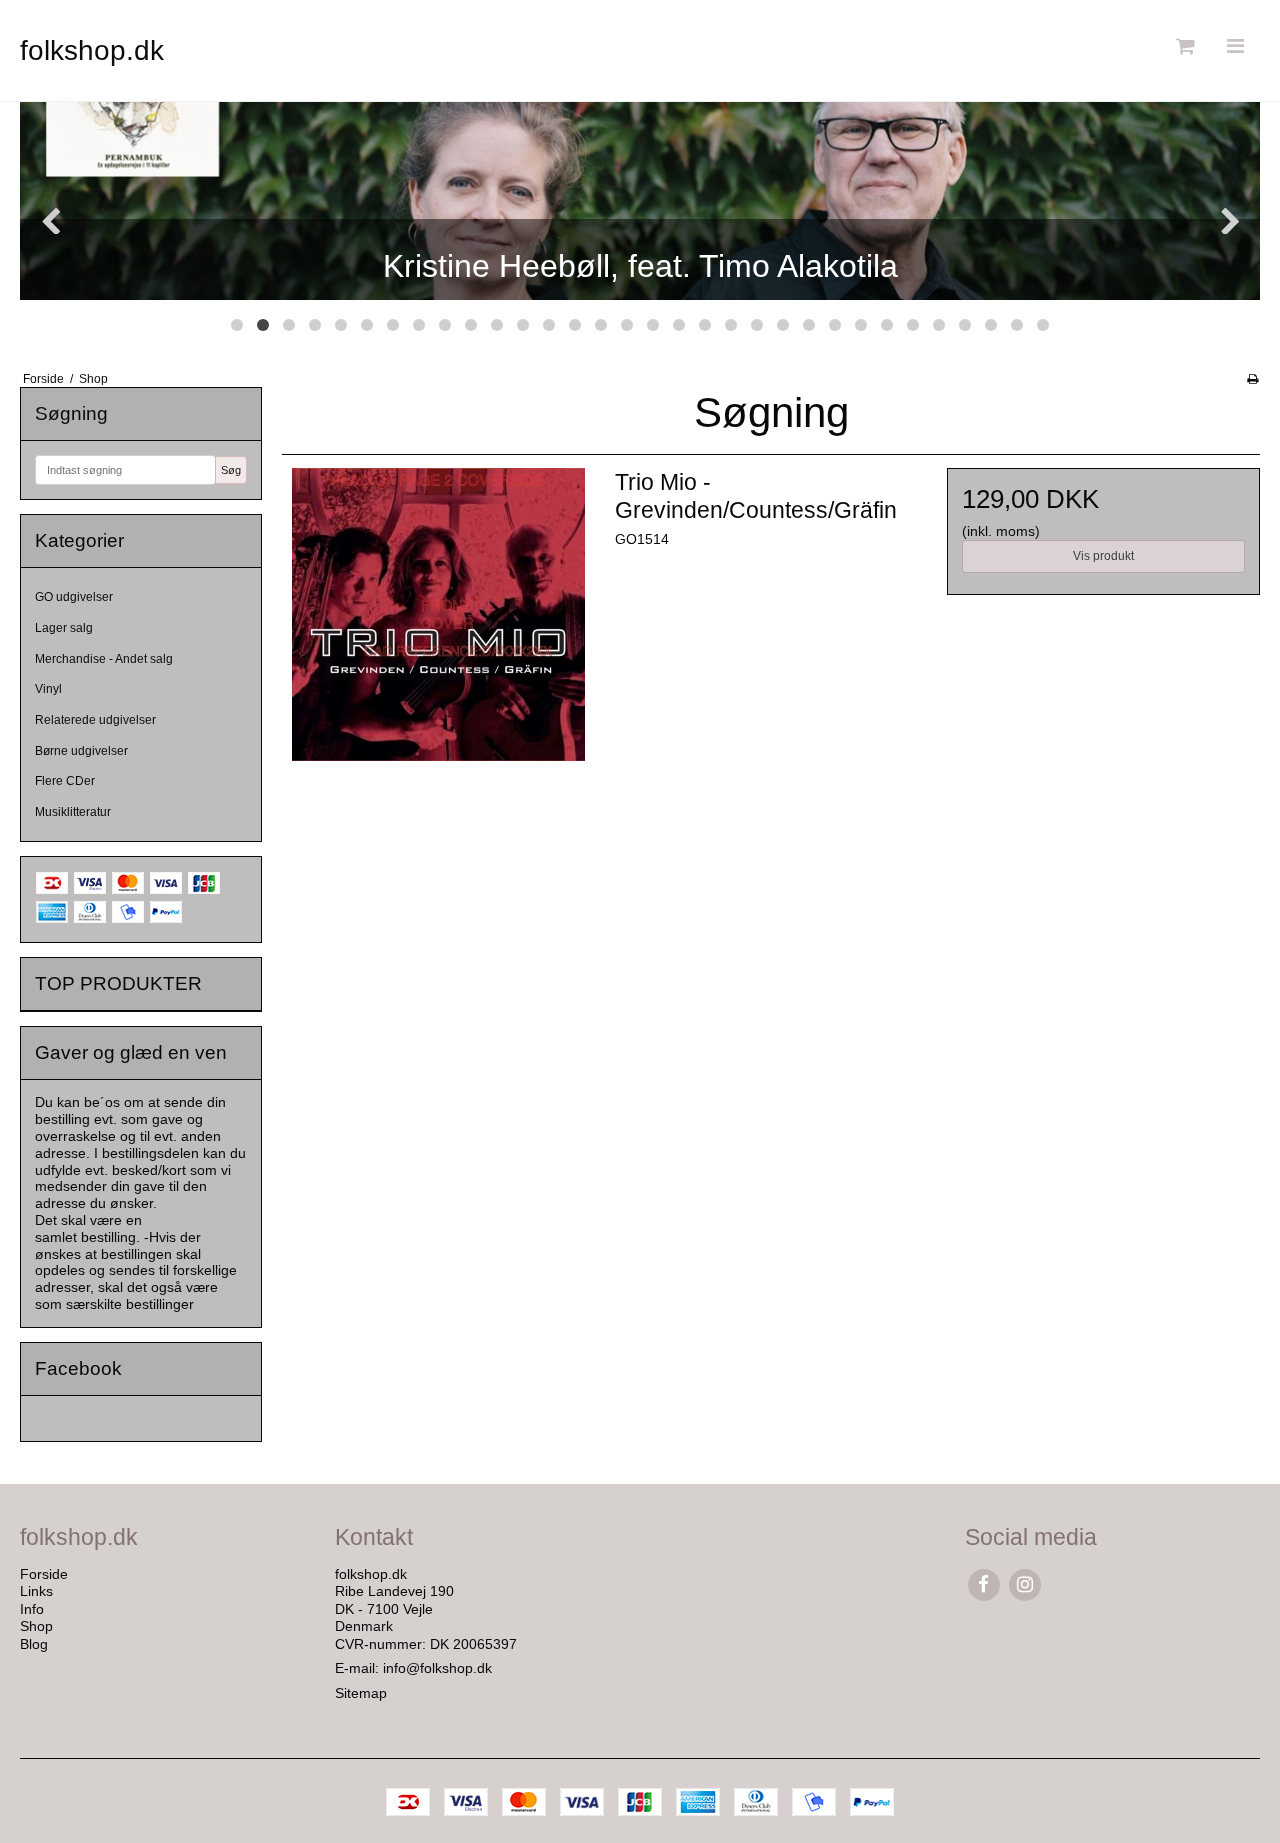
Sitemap (361, 1693)
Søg (231, 470)
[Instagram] (1024, 1584)
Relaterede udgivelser (95, 720)
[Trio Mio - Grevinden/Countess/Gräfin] (438, 624)
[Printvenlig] (1252, 379)
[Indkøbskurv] (1183, 46)
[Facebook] (983, 1584)
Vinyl (48, 689)
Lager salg (64, 628)
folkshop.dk (92, 50)
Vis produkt (1103, 556)
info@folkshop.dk (437, 1668)
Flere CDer (65, 781)
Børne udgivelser (81, 751)
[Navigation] (1235, 46)
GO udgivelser (74, 597)
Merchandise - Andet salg (104, 659)
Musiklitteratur (73, 812)
